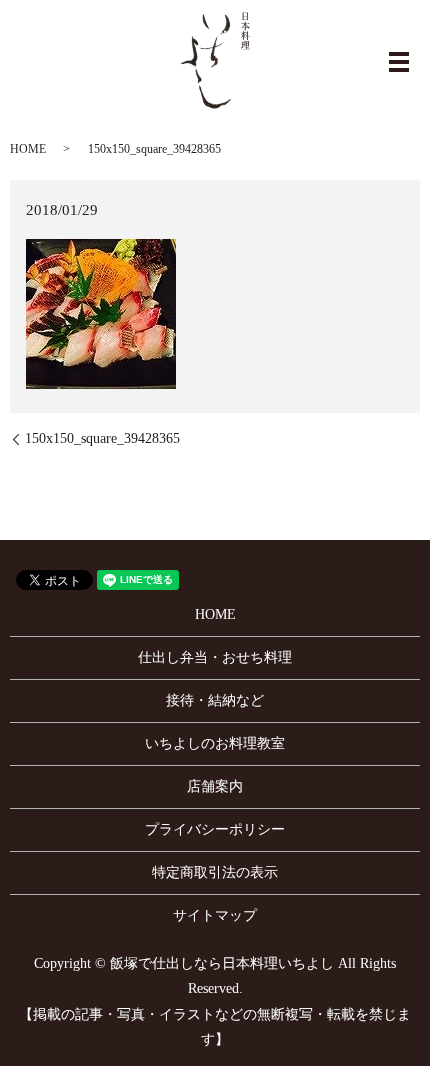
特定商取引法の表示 (215, 872)
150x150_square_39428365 (102, 438)
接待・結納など (215, 700)
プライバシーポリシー (215, 829)
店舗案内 (215, 786)
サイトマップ (215, 915)
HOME (28, 149)
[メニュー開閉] (399, 62)
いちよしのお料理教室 (215, 743)
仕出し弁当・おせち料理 (215, 657)
